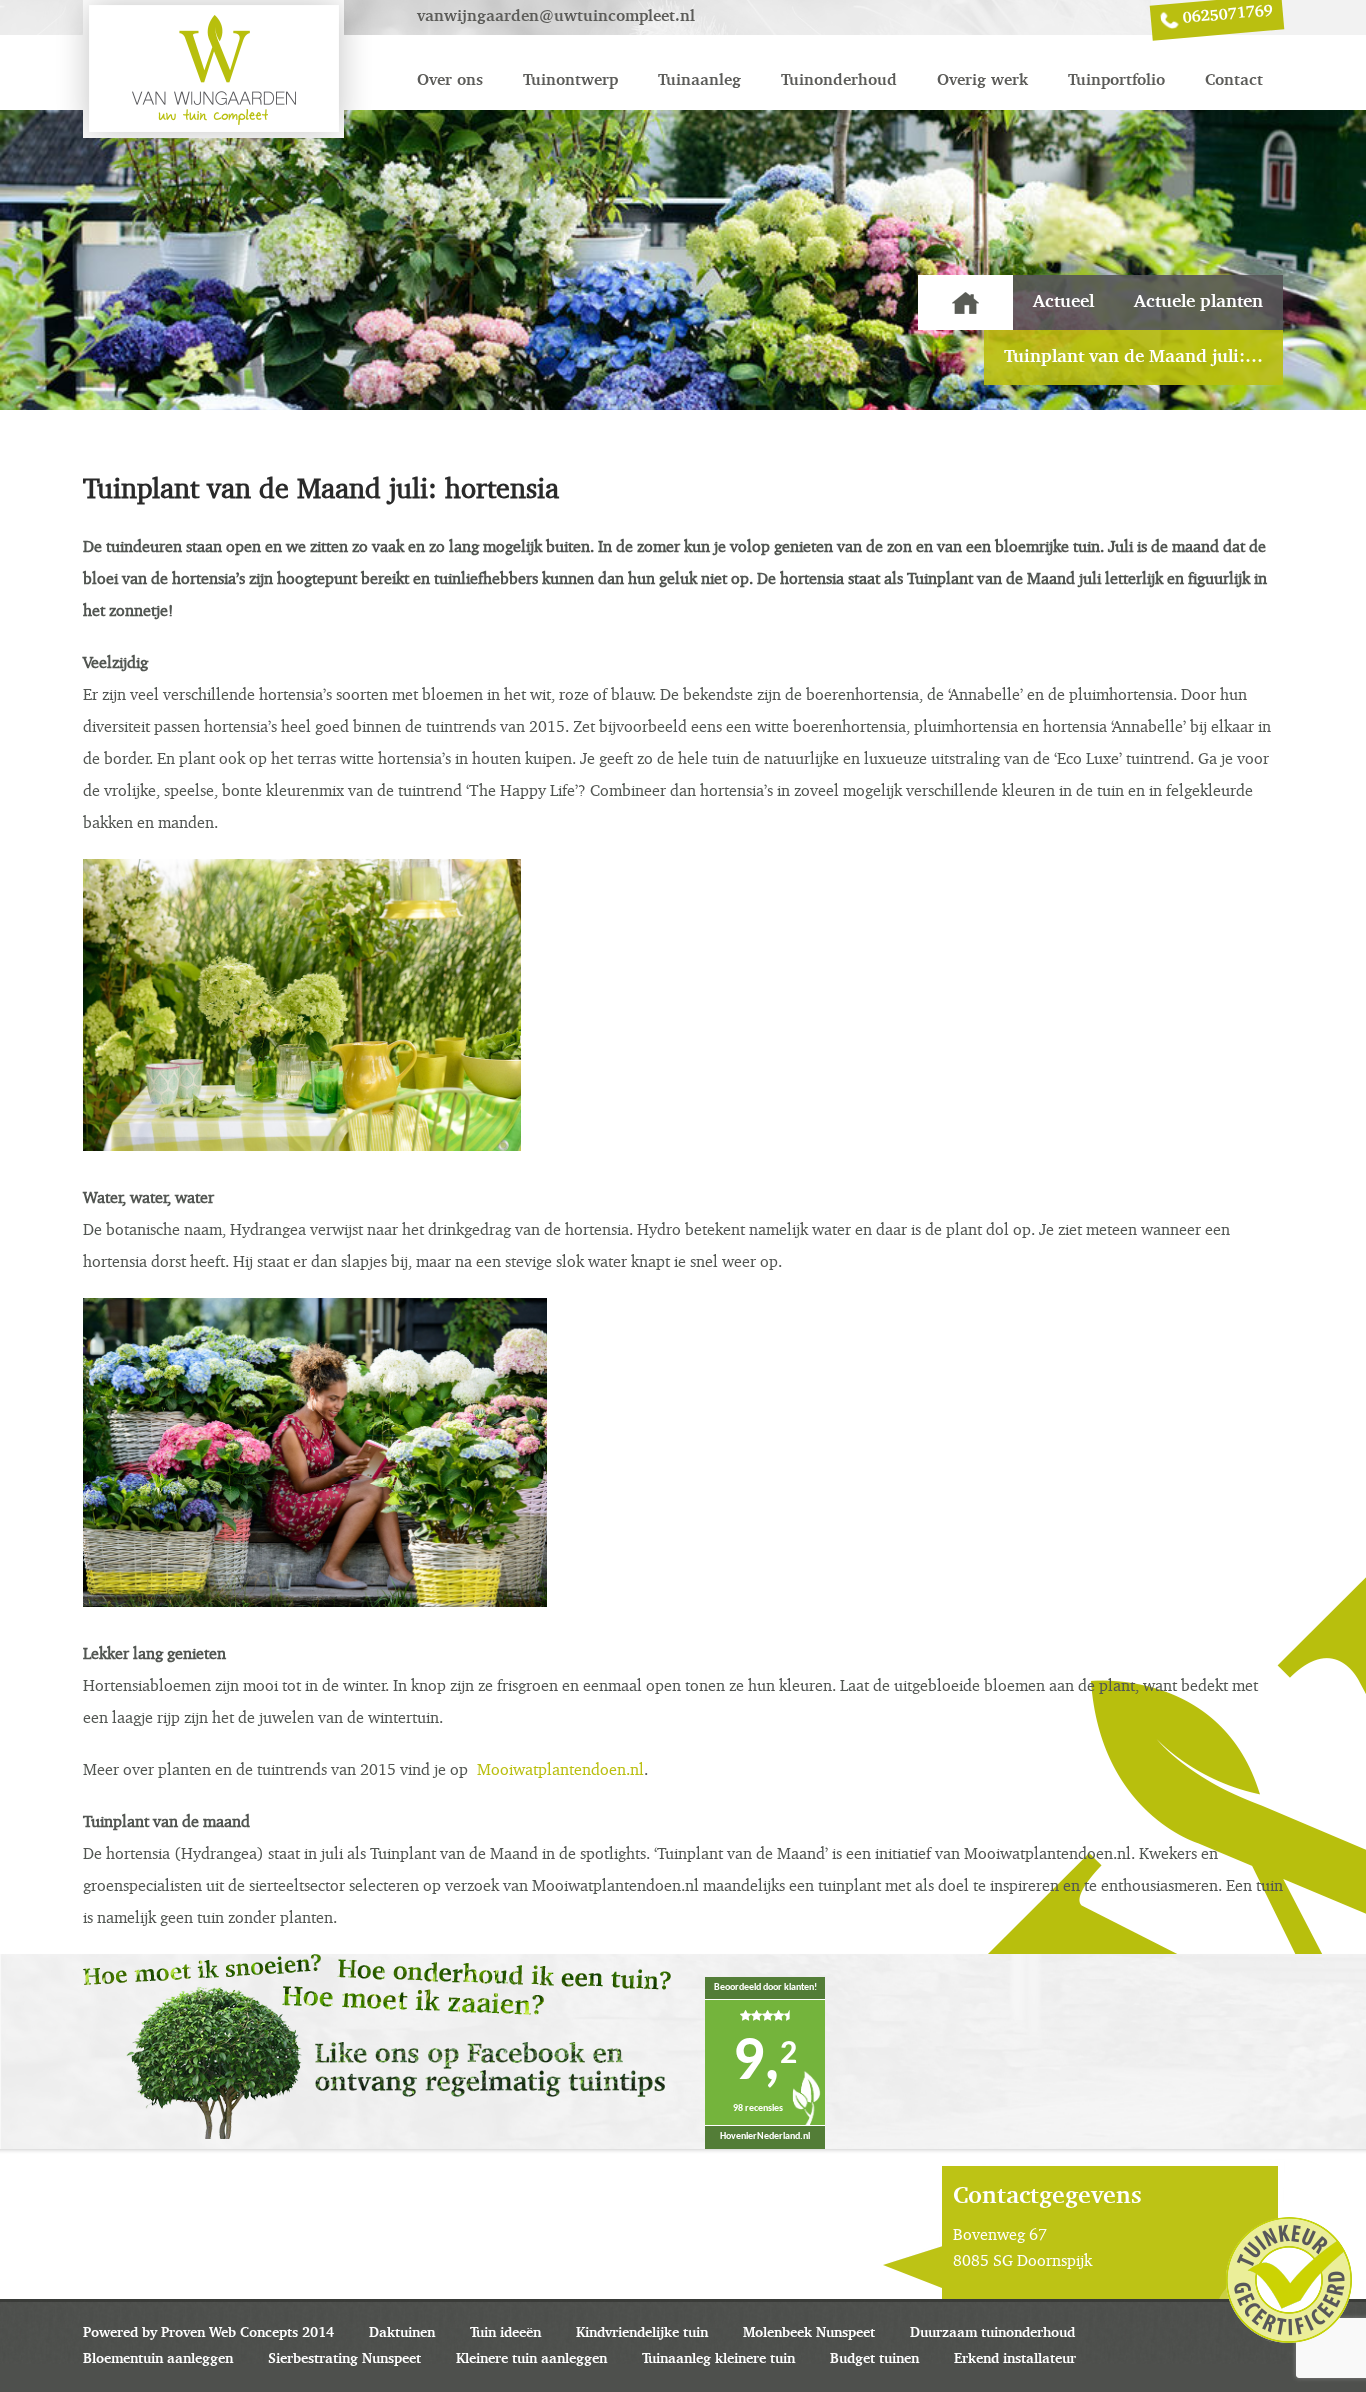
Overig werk (982, 81)
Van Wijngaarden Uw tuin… (965, 302)
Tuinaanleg (699, 81)
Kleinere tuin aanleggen (531, 2359)
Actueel (1063, 302)
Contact (1234, 81)
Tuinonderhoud (839, 81)
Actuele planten (1198, 302)
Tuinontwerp (570, 81)
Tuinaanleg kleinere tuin (718, 2359)
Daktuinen (402, 2333)
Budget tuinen (874, 2359)
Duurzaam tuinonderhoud (992, 2333)
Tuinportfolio (1116, 81)
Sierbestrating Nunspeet (344, 2359)
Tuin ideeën (505, 2333)
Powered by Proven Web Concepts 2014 (208, 2333)
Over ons (450, 81)
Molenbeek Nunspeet (809, 2333)
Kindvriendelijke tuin (642, 2333)
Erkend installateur (1015, 2359)
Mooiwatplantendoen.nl (560, 1769)
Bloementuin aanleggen (158, 2359)
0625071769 (1227, 15)
